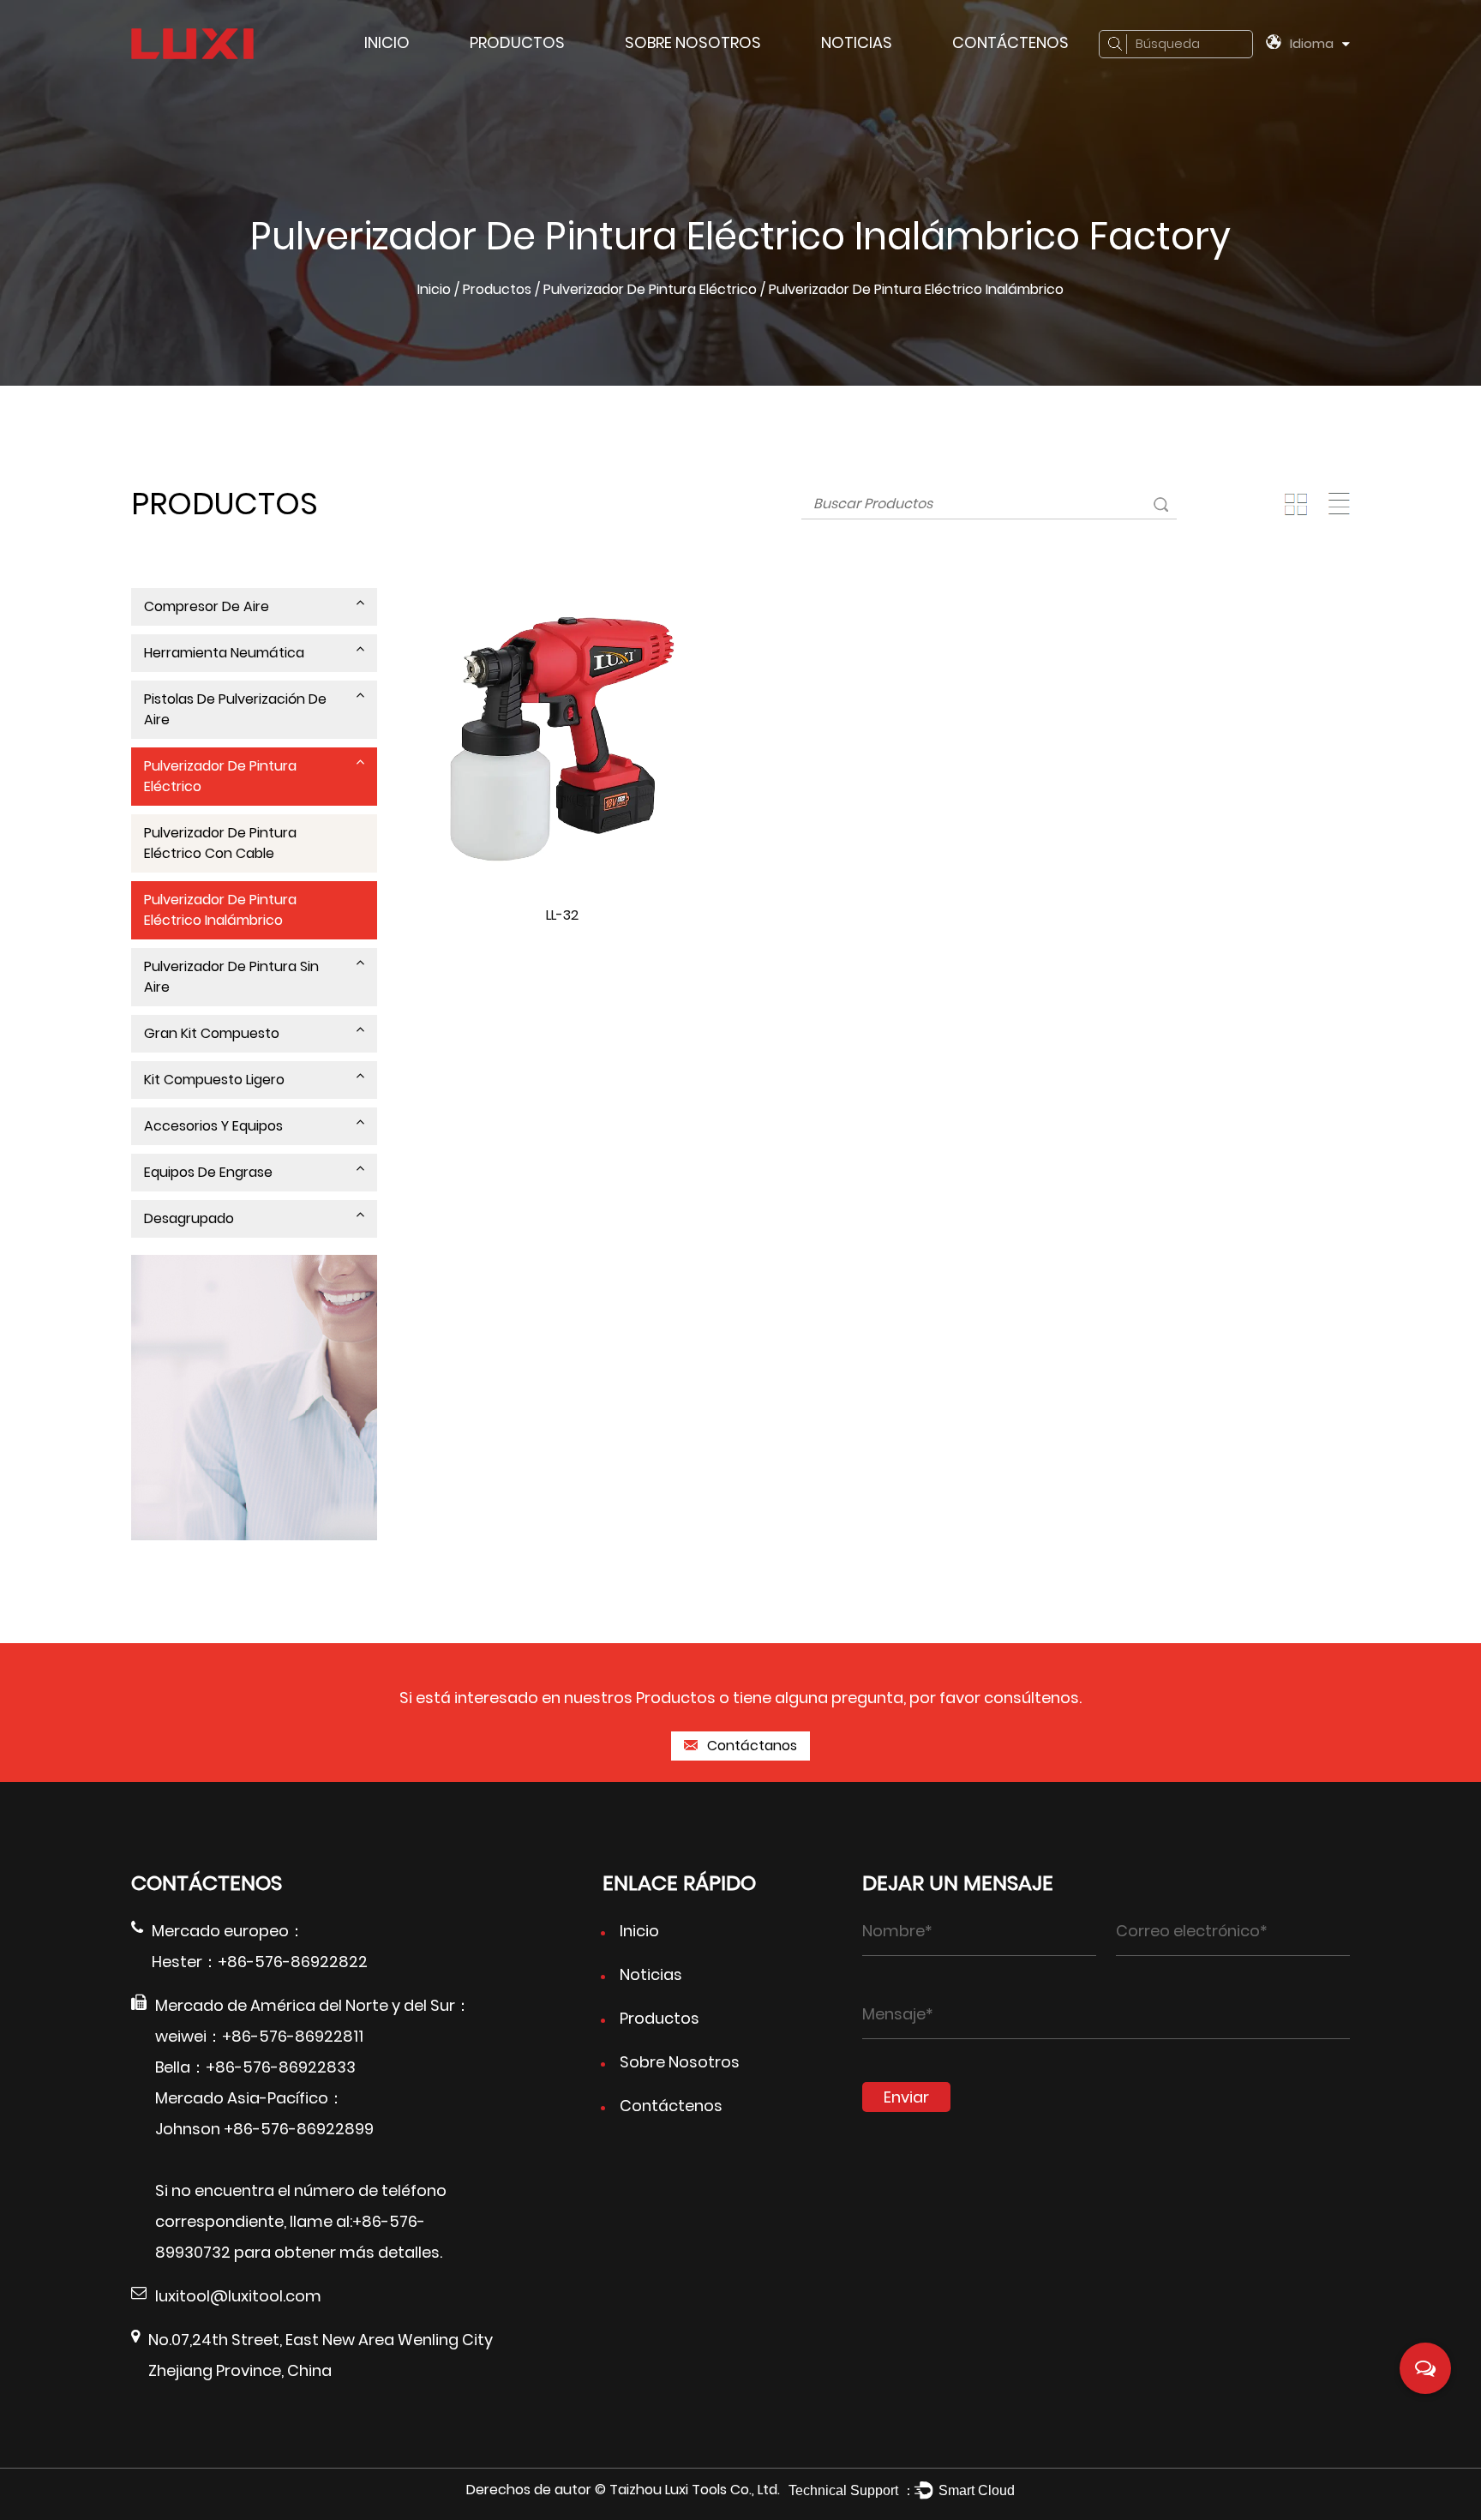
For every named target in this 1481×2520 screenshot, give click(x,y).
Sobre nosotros (693, 42)
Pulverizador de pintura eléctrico (650, 289)
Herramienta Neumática (224, 653)
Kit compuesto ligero (214, 1080)
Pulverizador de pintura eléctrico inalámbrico (220, 910)
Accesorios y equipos (213, 1126)
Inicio (387, 42)
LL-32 (562, 915)
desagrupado (189, 1218)
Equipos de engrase (208, 1172)
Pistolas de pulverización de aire (235, 709)
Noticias (857, 42)
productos (517, 42)
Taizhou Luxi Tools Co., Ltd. (695, 2490)
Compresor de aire (207, 606)
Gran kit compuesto (212, 1033)
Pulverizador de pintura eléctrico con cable (220, 843)
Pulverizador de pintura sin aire (231, 977)
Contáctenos (1010, 42)
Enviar (906, 2097)
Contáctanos (750, 1746)
